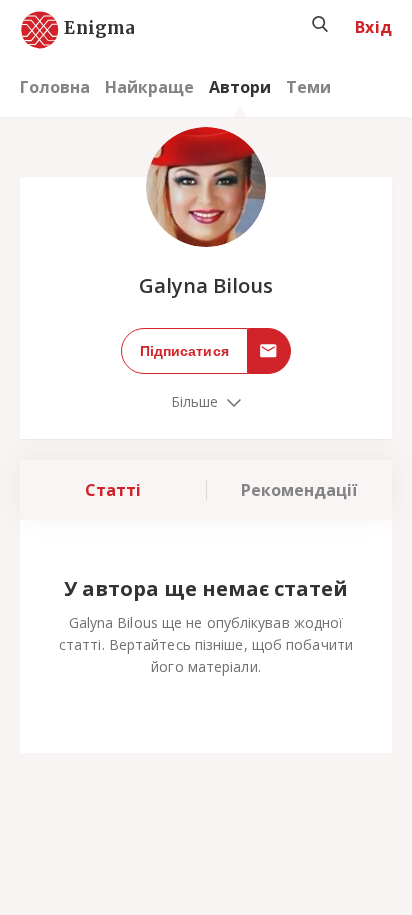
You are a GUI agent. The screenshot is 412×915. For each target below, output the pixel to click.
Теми (308, 87)
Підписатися (184, 351)
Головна (55, 87)
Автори (240, 87)
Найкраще (149, 87)
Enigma (82, 29)
